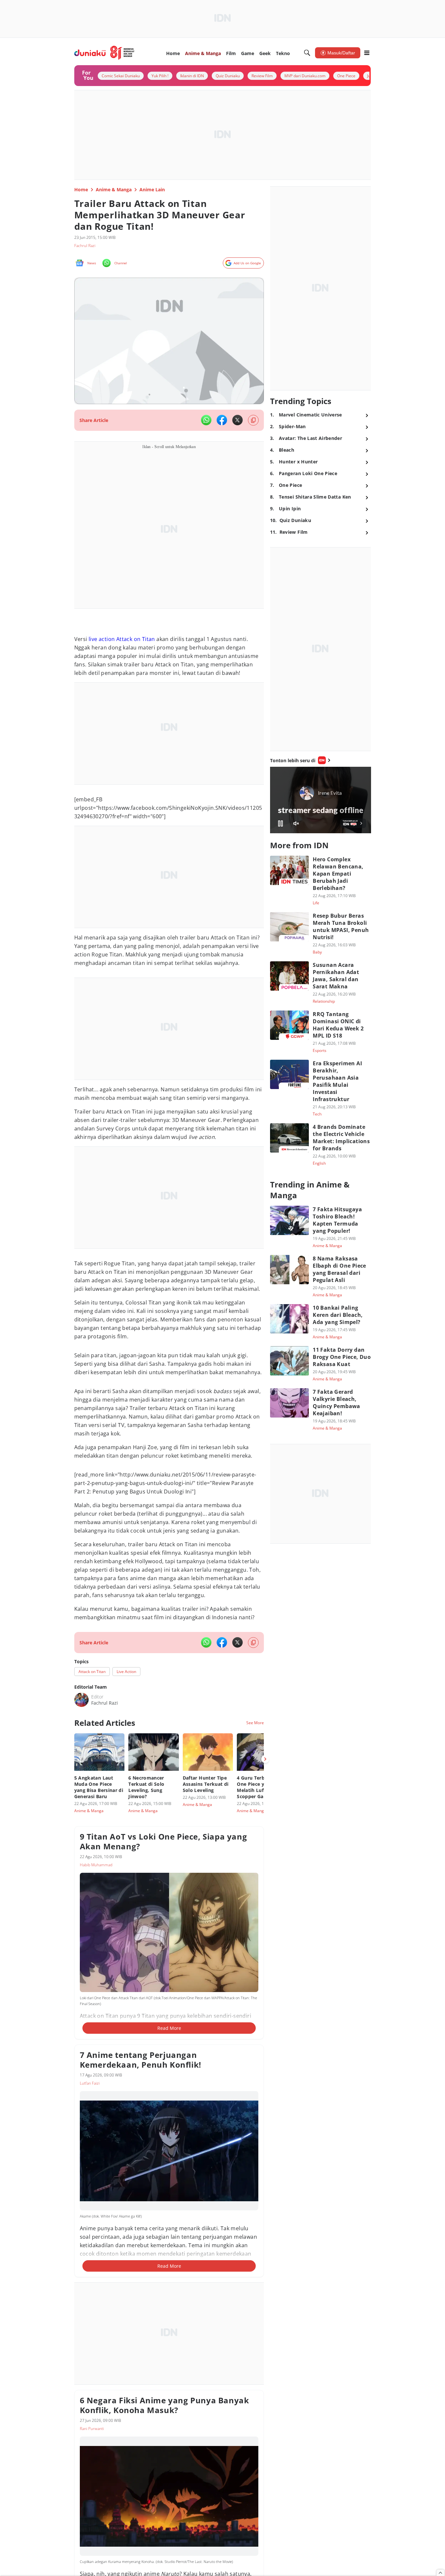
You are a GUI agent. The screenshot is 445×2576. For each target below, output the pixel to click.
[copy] (253, 420)
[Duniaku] (104, 53)
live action (102, 639)
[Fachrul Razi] (81, 1700)
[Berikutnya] (265, 1759)
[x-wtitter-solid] (237, 420)
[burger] (367, 53)
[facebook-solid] (222, 420)
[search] (307, 53)
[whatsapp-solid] (206, 420)
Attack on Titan (136, 639)
